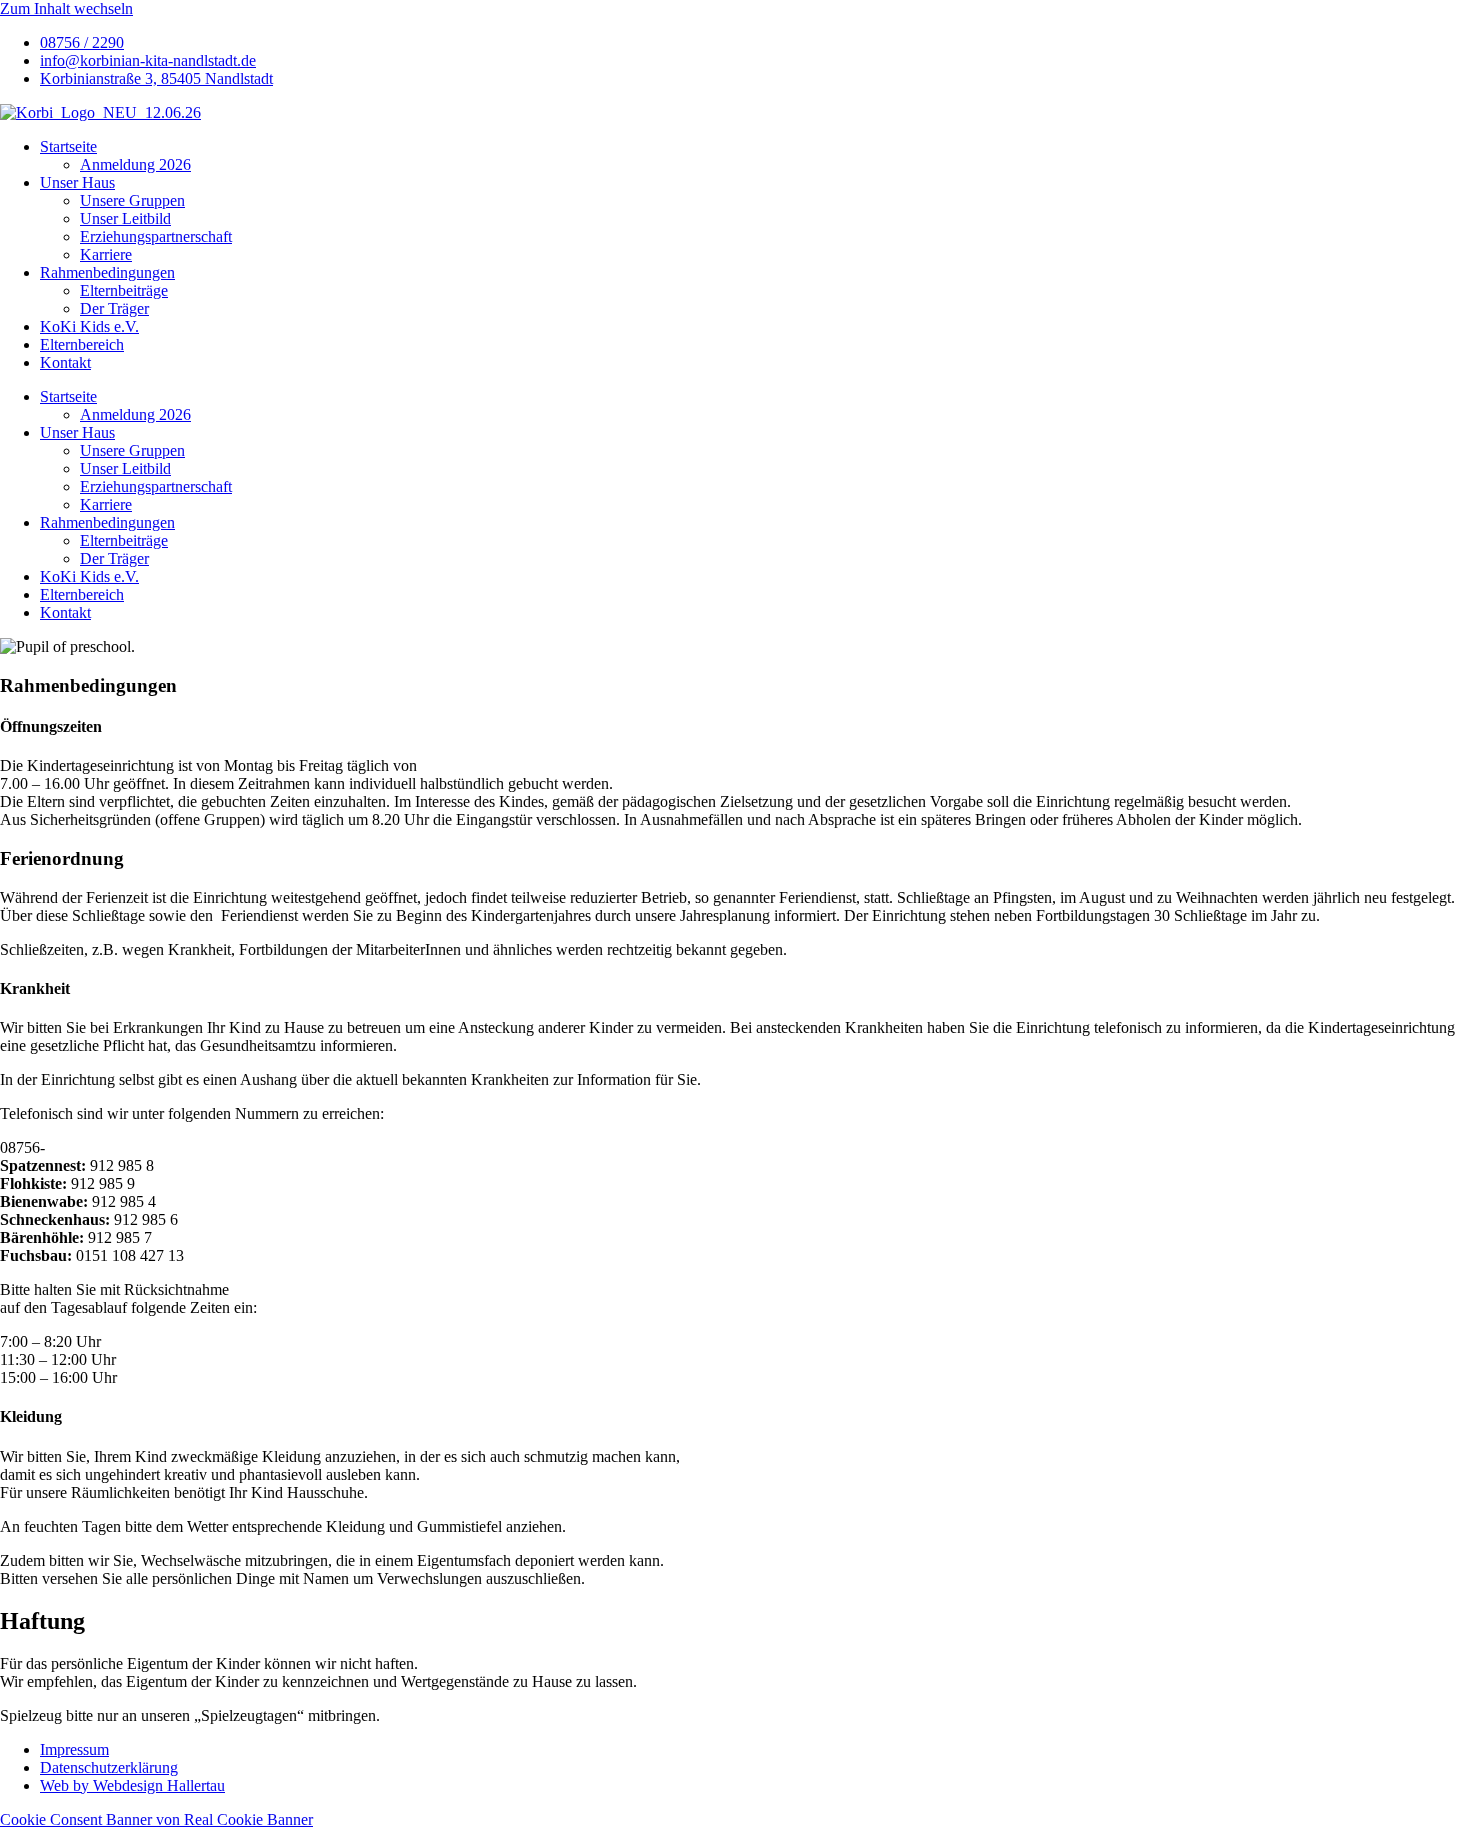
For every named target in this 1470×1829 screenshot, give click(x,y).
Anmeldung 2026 (135, 164)
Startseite (68, 146)
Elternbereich (82, 344)
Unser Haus (77, 182)
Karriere (106, 254)
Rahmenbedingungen (107, 272)
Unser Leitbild (125, 218)
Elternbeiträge (124, 290)
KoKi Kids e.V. (89, 326)
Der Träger (114, 308)
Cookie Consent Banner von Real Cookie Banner (156, 1819)
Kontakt (65, 362)
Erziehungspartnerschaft (156, 236)
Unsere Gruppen (132, 200)
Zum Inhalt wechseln (66, 8)
